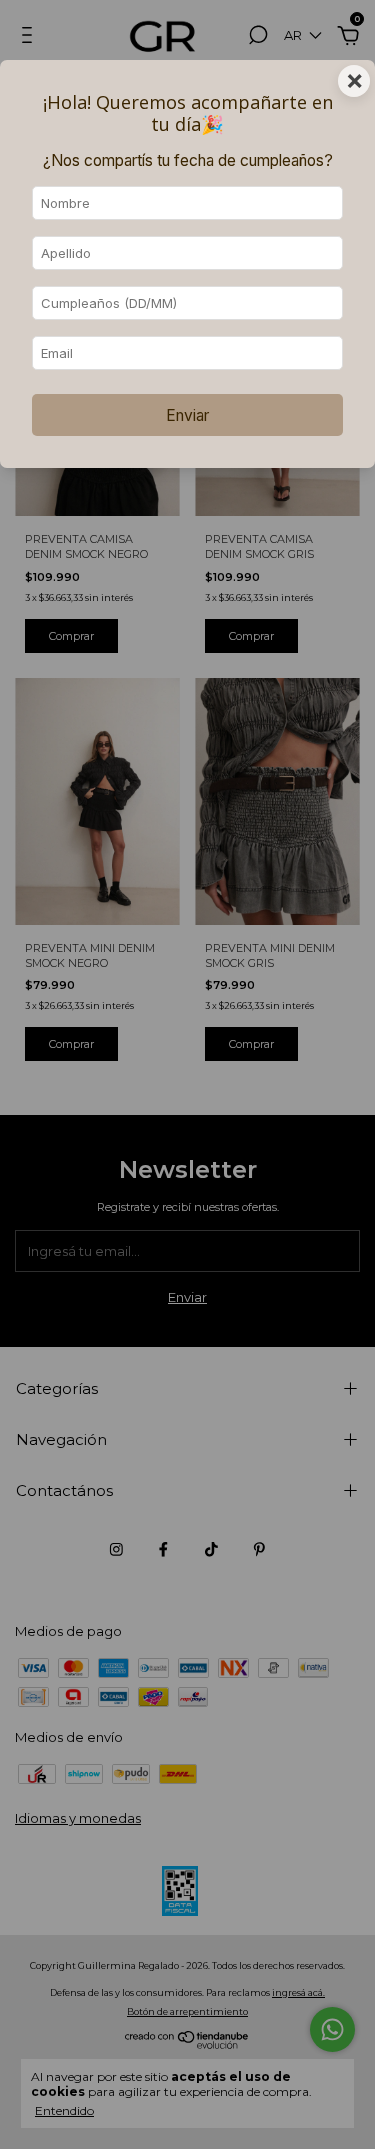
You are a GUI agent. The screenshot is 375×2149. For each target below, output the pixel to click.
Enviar (187, 415)
